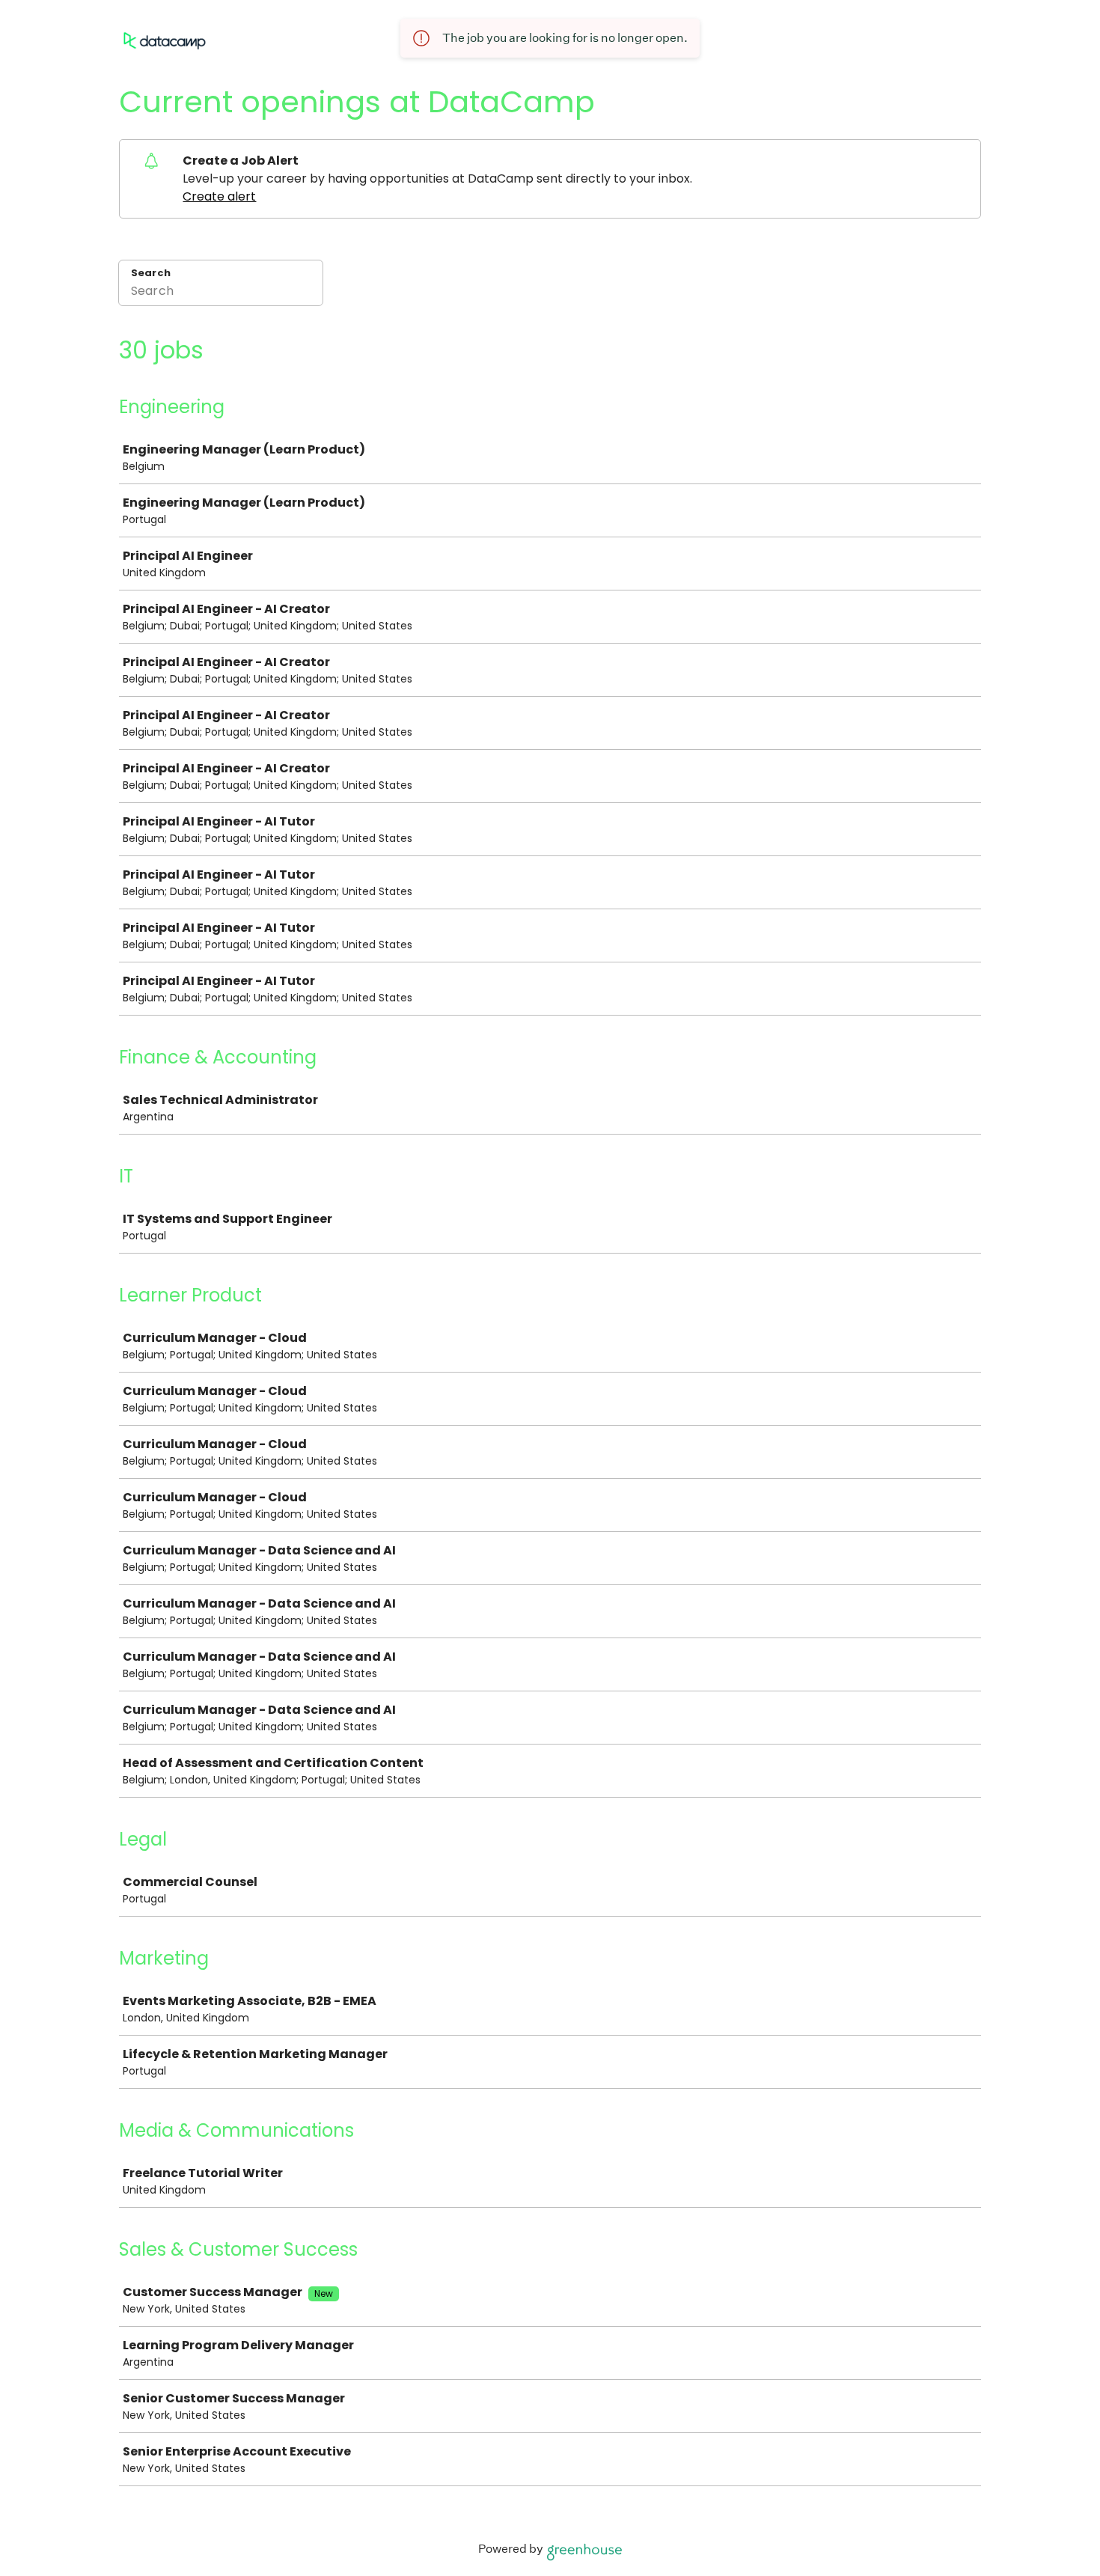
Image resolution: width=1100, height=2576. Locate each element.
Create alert (219, 196)
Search (151, 273)
